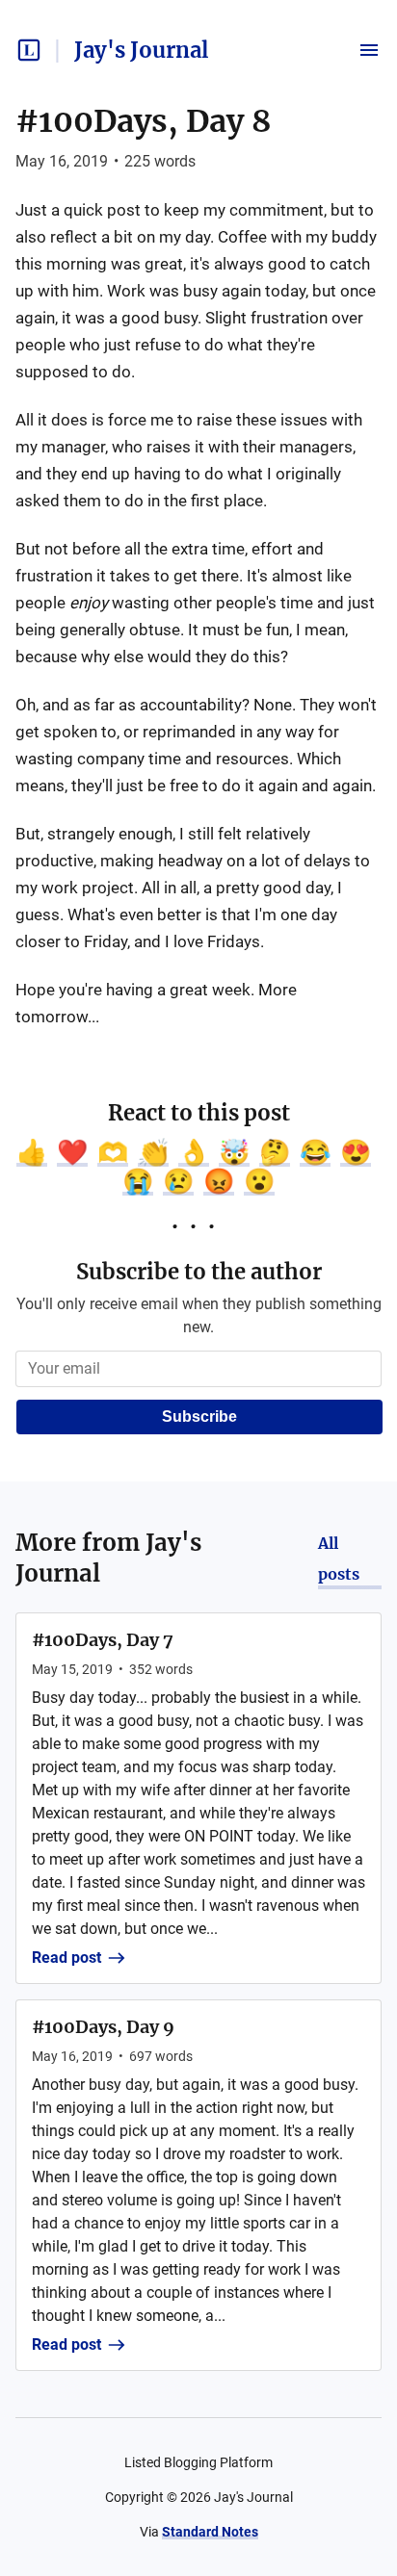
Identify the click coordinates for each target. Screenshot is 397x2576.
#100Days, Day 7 (103, 1640)
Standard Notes (210, 2532)
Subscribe (199, 1417)
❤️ (72, 1152)
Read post (66, 1958)
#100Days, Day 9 (103, 2027)
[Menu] (369, 50)
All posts (339, 1558)
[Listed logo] (29, 50)
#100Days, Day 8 (144, 121)
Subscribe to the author (199, 1272)
